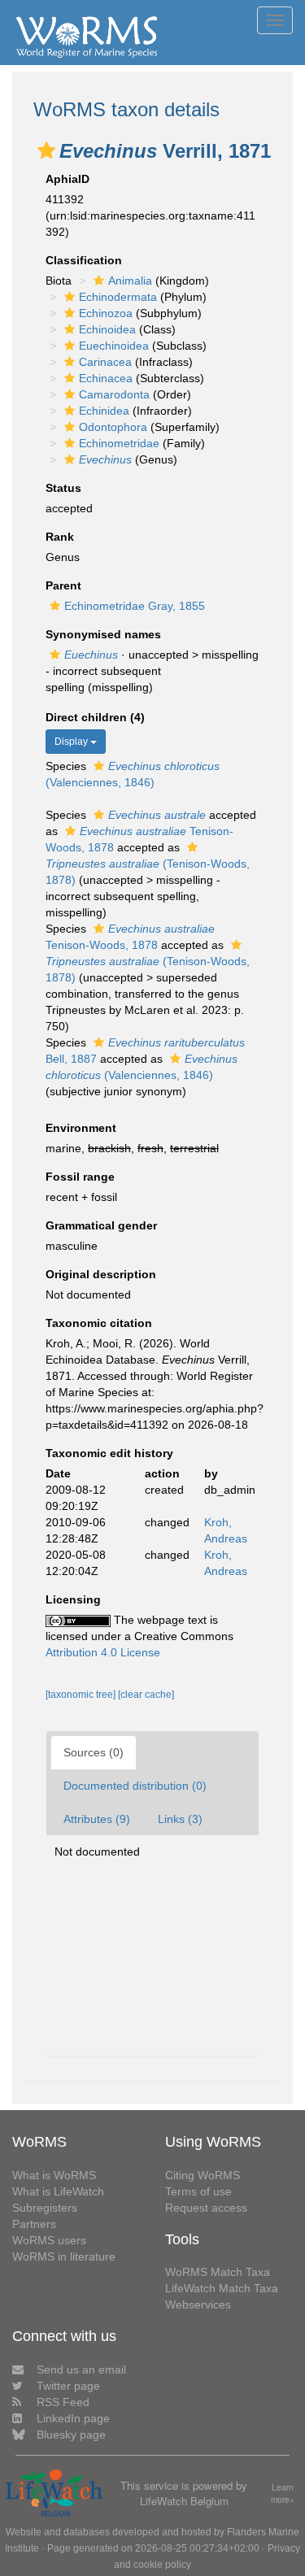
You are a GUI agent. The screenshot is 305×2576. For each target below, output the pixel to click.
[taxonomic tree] (82, 1695)
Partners (34, 2224)
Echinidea (104, 411)
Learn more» (283, 2493)
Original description (101, 1274)
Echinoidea (107, 329)
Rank (60, 537)
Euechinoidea (114, 346)
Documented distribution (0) (135, 1786)
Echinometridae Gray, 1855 (135, 606)
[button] (46, 150)
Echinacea (106, 378)
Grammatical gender (101, 1225)
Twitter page (68, 2386)
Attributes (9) (97, 1819)
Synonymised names (103, 634)
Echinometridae (119, 443)
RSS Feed (63, 2402)
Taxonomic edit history (109, 1453)
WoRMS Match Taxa (218, 2272)
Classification (84, 260)
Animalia (130, 281)
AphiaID (68, 179)
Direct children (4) (95, 717)
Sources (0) (94, 1752)
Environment (81, 1128)
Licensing (73, 1599)
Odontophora (113, 427)
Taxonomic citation (99, 1323)
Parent (63, 585)
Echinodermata (118, 297)
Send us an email (81, 2369)
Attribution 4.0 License (103, 1652)
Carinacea (105, 362)
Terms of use (198, 2191)
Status (63, 488)
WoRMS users (49, 2240)
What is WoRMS (54, 2175)
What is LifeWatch (58, 2191)
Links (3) (180, 1819)
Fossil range (80, 1177)
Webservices (198, 2304)
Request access (206, 2208)
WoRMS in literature (64, 2256)
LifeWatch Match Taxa (222, 2288)
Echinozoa (106, 313)
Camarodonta (114, 394)
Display (72, 742)
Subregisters (45, 2208)
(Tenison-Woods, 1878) (148, 872)
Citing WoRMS (203, 2175)
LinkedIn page (73, 2418)
